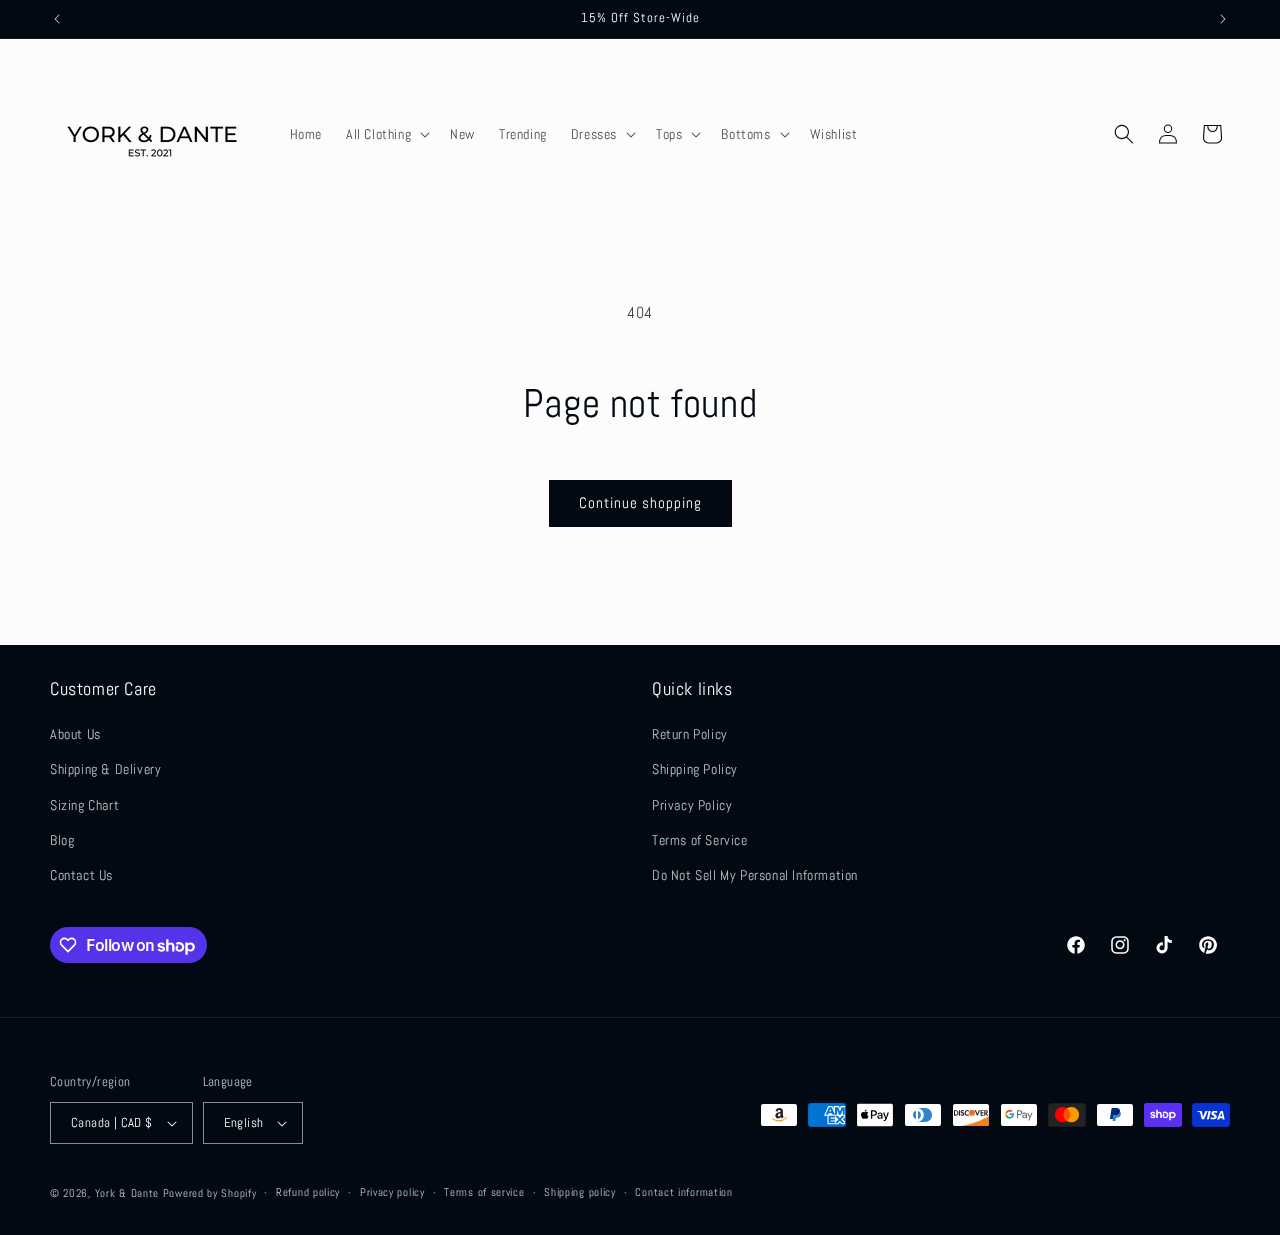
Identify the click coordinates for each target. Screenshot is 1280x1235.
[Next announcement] (1223, 19)
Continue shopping (640, 502)
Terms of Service (700, 840)
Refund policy (308, 1192)
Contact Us (81, 875)
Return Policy (690, 734)
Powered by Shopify (210, 1193)
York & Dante (129, 1193)
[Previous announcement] (57, 19)
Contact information (683, 1192)
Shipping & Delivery (105, 769)
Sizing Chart (84, 805)
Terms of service (484, 1192)
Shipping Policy (695, 769)
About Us (75, 734)
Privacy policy (392, 1192)
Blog (62, 840)
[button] (386, 134)
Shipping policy (580, 1192)
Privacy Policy (692, 805)
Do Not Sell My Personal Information (755, 875)
